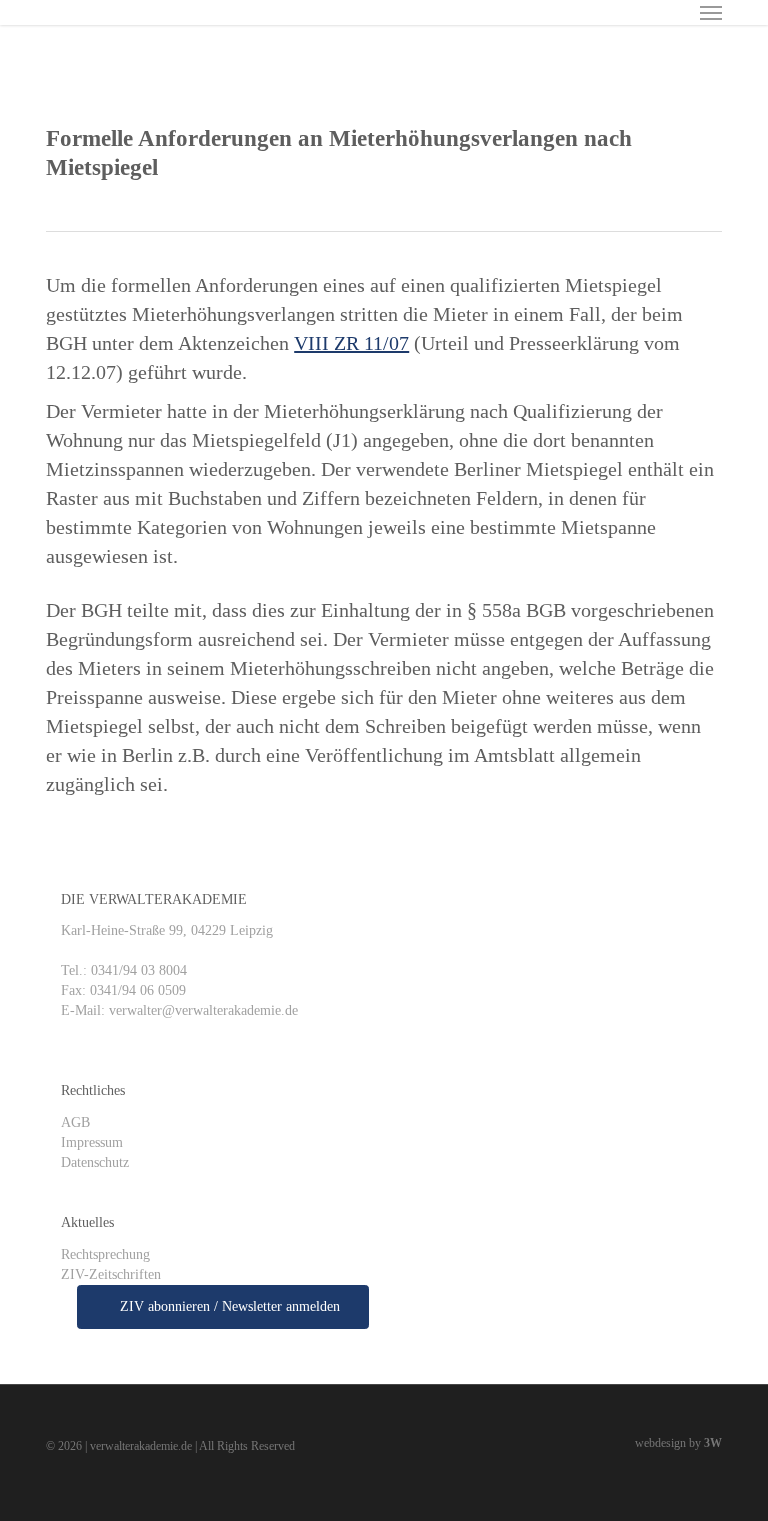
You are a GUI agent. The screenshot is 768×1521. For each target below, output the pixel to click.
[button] (711, 12)
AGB (75, 1122)
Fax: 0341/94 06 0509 (123, 990)
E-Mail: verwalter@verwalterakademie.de (179, 1010)
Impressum (92, 1142)
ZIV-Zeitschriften (111, 1274)
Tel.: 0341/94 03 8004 (124, 970)
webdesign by (678, 1443)
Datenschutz (95, 1162)
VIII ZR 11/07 (351, 343)
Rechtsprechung (105, 1254)
